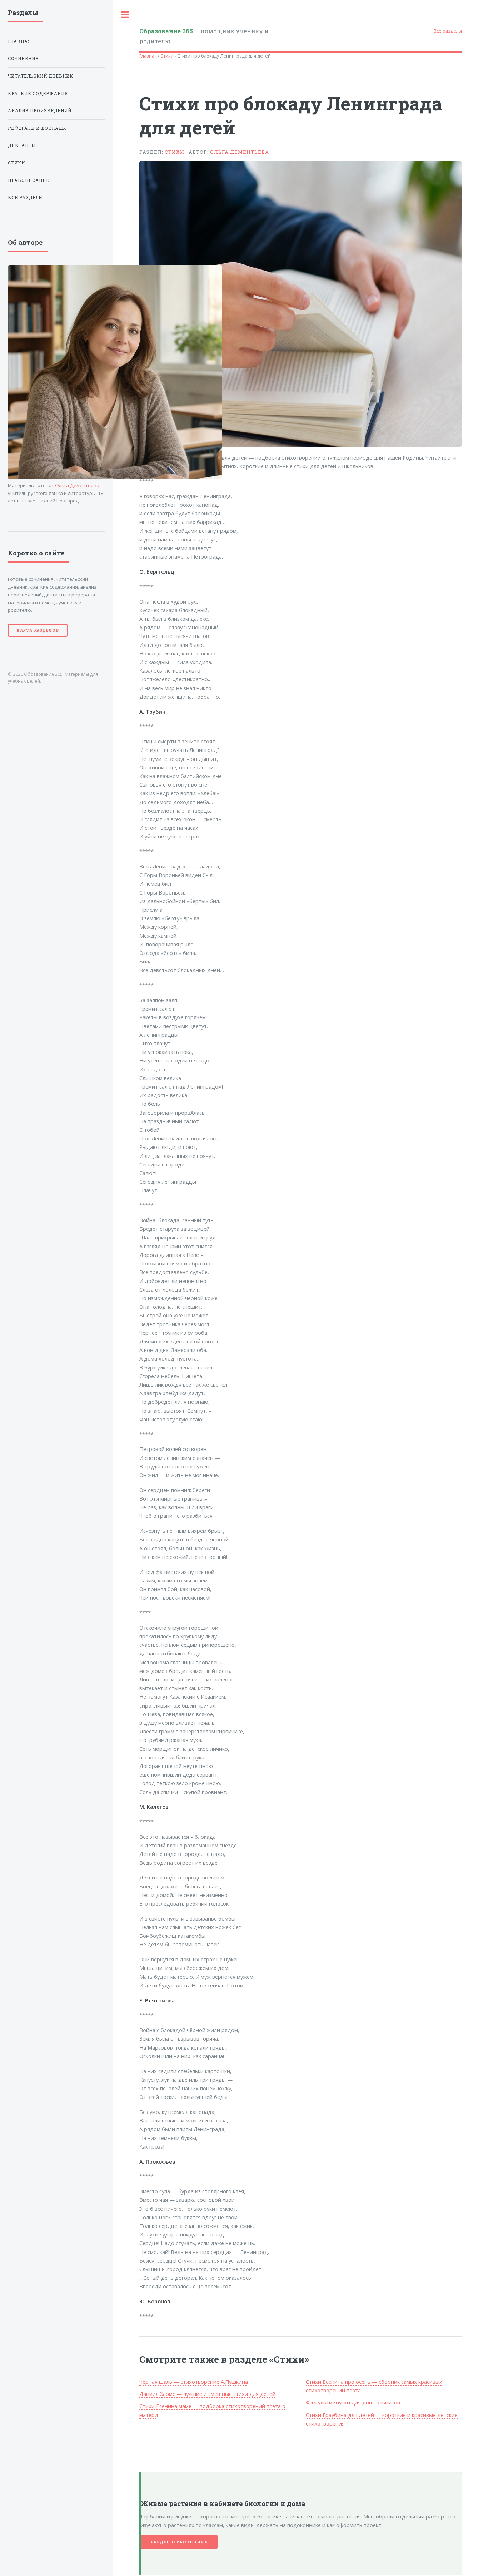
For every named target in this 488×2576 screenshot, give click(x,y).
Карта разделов (38, 630)
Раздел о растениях (179, 2542)
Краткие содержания (38, 93)
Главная (148, 56)
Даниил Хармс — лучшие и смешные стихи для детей (207, 2394)
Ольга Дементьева (240, 152)
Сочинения (23, 58)
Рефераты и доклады (37, 128)
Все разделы (448, 31)
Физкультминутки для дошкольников (353, 2402)
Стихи (167, 56)
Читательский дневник (41, 76)
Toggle (125, 15)
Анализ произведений (40, 111)
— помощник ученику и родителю (204, 36)
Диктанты (22, 145)
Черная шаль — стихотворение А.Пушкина (194, 2382)
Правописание (29, 180)
